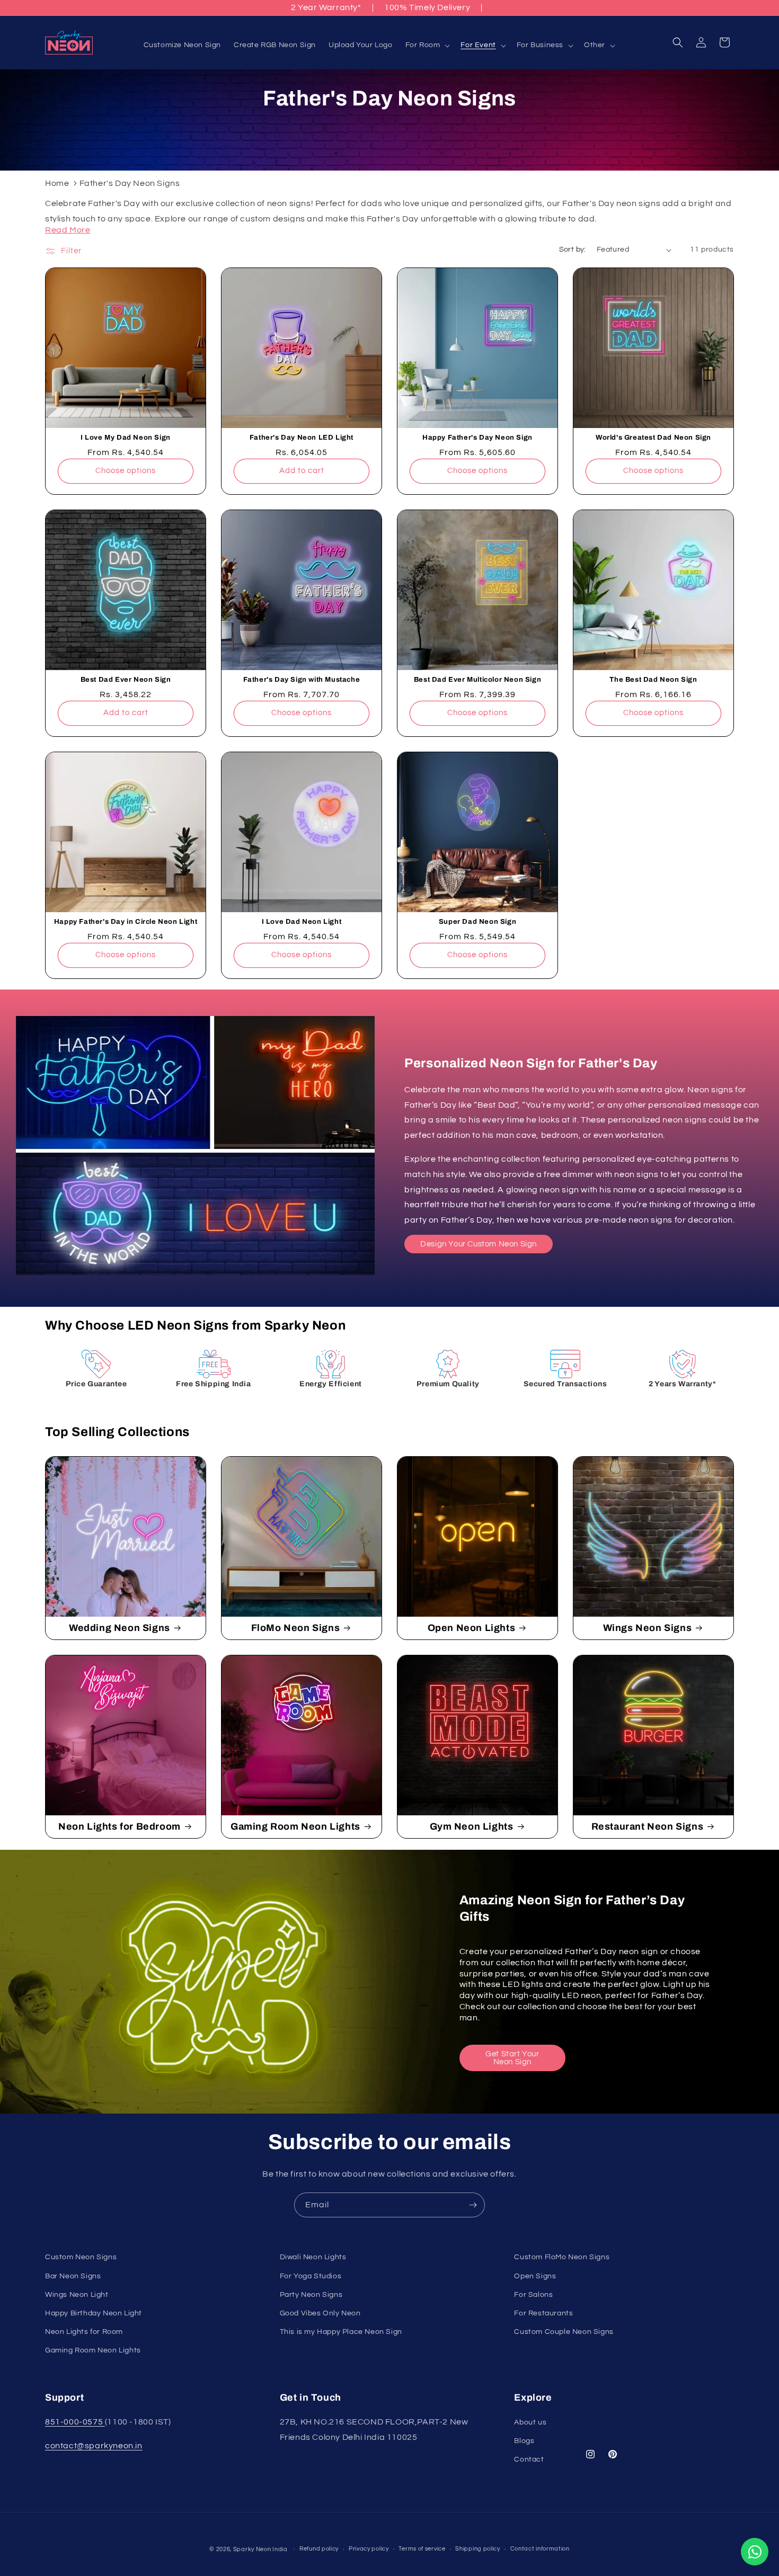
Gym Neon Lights (472, 1826)
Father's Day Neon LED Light (302, 438)
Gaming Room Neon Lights (295, 1826)
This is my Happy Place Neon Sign (341, 2331)
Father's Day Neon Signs (130, 183)
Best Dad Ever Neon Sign (126, 680)
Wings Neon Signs (648, 1628)
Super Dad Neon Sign (477, 922)
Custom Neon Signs (81, 2257)
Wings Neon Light (77, 2294)
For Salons (533, 2294)
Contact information (540, 2549)
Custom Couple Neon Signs (564, 2331)
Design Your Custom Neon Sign (479, 1244)
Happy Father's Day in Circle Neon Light (126, 922)
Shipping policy (478, 2549)
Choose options (126, 471)
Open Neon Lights (472, 1628)
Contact (529, 2459)
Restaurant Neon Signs (648, 1826)
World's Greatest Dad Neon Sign (653, 438)
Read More (68, 230)
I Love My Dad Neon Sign (126, 438)
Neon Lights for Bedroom (119, 1826)
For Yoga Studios (311, 2276)
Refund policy (319, 2549)
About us (530, 2422)
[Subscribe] (473, 2205)
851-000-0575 (75, 2422)
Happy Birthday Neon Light (94, 2313)
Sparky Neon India (260, 2549)
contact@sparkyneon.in (94, 2446)
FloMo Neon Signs (296, 1628)
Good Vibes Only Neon (320, 2313)
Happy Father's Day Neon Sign (477, 438)
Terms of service (422, 2549)
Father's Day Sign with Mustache (302, 680)
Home (57, 183)
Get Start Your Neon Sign (512, 2058)
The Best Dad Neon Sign (653, 680)
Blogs (524, 2441)
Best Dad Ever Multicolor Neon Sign (477, 680)
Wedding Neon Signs (119, 1628)
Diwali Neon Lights (313, 2257)
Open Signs (535, 2276)
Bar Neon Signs (73, 2276)
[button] (427, 45)
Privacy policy (369, 2549)
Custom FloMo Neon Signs (562, 2257)
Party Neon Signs (311, 2294)
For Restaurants (543, 2313)
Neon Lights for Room (84, 2331)
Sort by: (573, 249)
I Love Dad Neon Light (302, 922)
